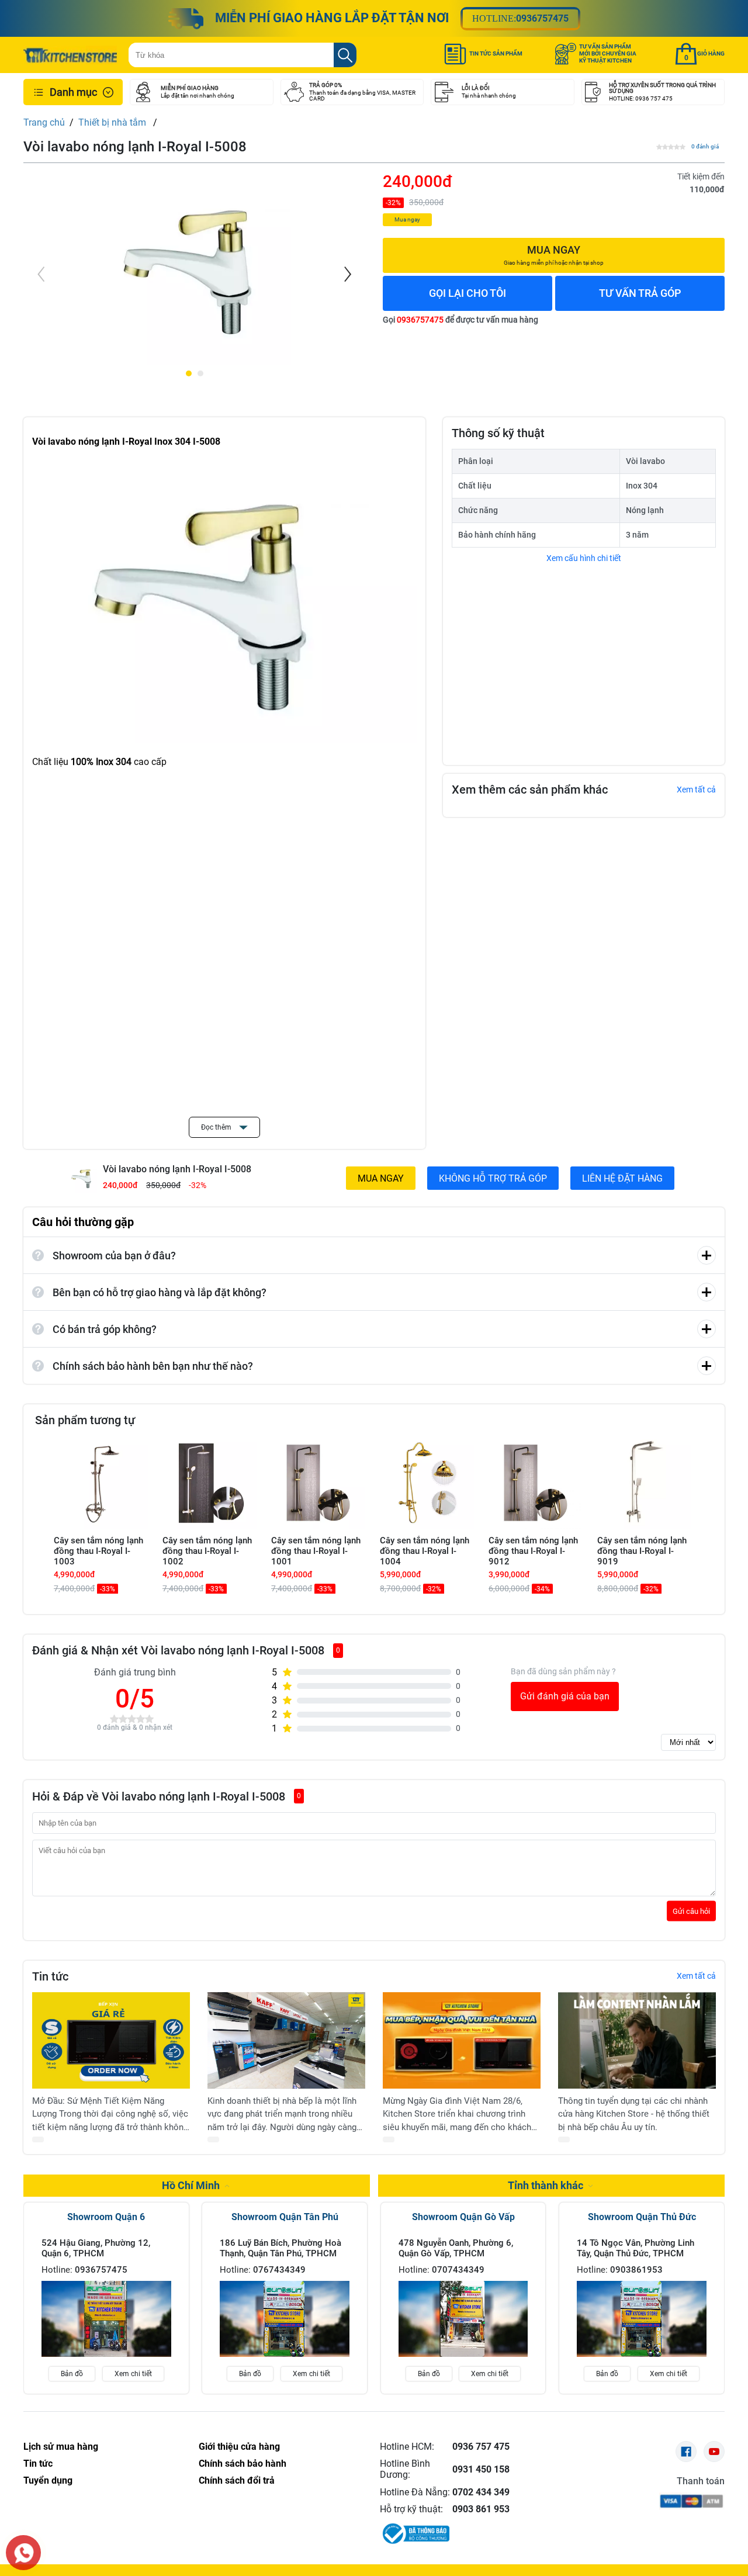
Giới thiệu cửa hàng (239, 2447)
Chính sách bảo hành (243, 2464)
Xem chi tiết (133, 2374)
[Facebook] (686, 2452)
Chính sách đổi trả (237, 2480)
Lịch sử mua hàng (61, 2447)
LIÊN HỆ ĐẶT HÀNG (622, 1178)
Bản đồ (72, 2374)
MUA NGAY (381, 1178)
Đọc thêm (217, 1127)
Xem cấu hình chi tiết (584, 558)
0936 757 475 (481, 2447)
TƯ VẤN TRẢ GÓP (640, 293)
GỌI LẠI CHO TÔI (467, 293)
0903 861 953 (481, 2509)
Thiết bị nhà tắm (113, 122)
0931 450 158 (481, 2469)
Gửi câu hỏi (691, 1911)
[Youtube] (714, 2452)
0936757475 (542, 18)
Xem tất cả (696, 790)
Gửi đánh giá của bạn (565, 1696)
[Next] (347, 274)
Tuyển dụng (48, 2480)
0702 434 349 (481, 2492)
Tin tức (38, 2464)
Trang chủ (44, 122)
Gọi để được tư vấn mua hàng (460, 320)
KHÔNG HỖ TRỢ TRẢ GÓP (493, 1178)
